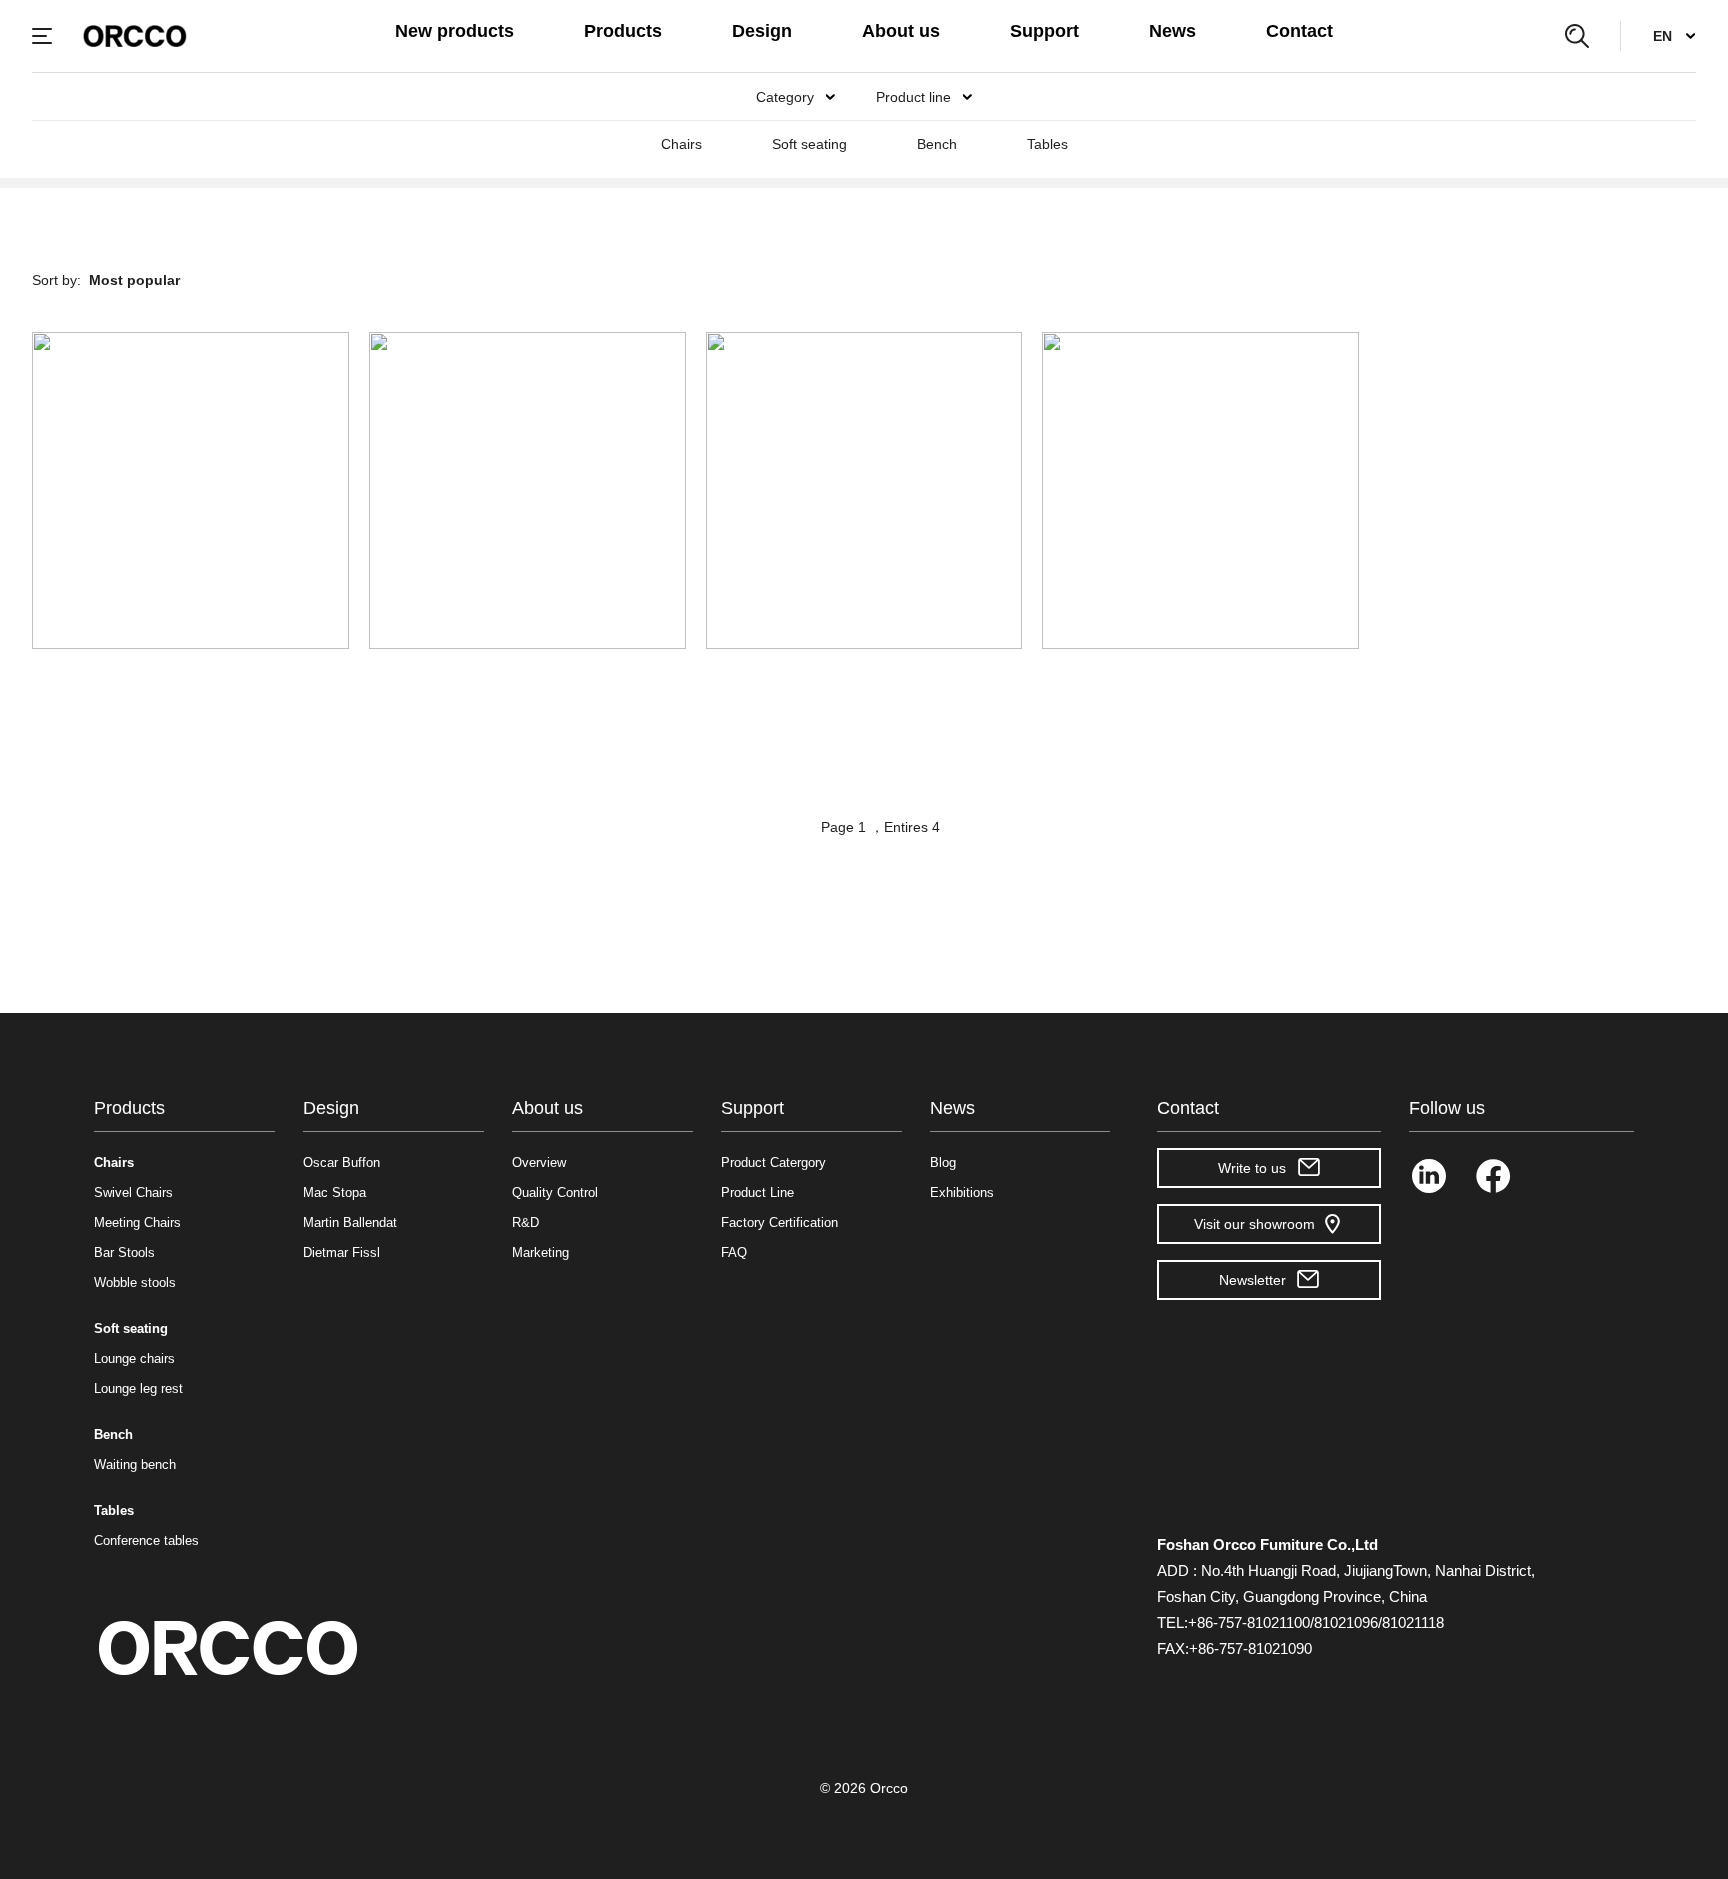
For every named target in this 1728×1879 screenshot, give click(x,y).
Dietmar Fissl (341, 1252)
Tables (1047, 144)
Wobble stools (135, 1282)
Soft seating (809, 144)
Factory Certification (779, 1222)
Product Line (757, 1192)
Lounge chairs (134, 1358)
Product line (913, 97)
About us (901, 31)
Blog (943, 1162)
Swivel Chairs (133, 1192)
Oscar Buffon (341, 1162)
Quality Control (555, 1192)
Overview (539, 1162)
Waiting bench (135, 1464)
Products (623, 31)
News (1172, 31)
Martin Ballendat (350, 1222)
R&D (525, 1222)
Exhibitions (962, 1192)
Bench (937, 144)
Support (1044, 31)
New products (454, 31)
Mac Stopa (334, 1192)
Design (762, 31)
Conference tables (146, 1540)
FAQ (734, 1252)
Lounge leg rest (138, 1388)
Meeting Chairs (137, 1222)
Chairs (681, 144)
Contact (1299, 31)
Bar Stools (124, 1252)
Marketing (540, 1252)
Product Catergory (773, 1162)
